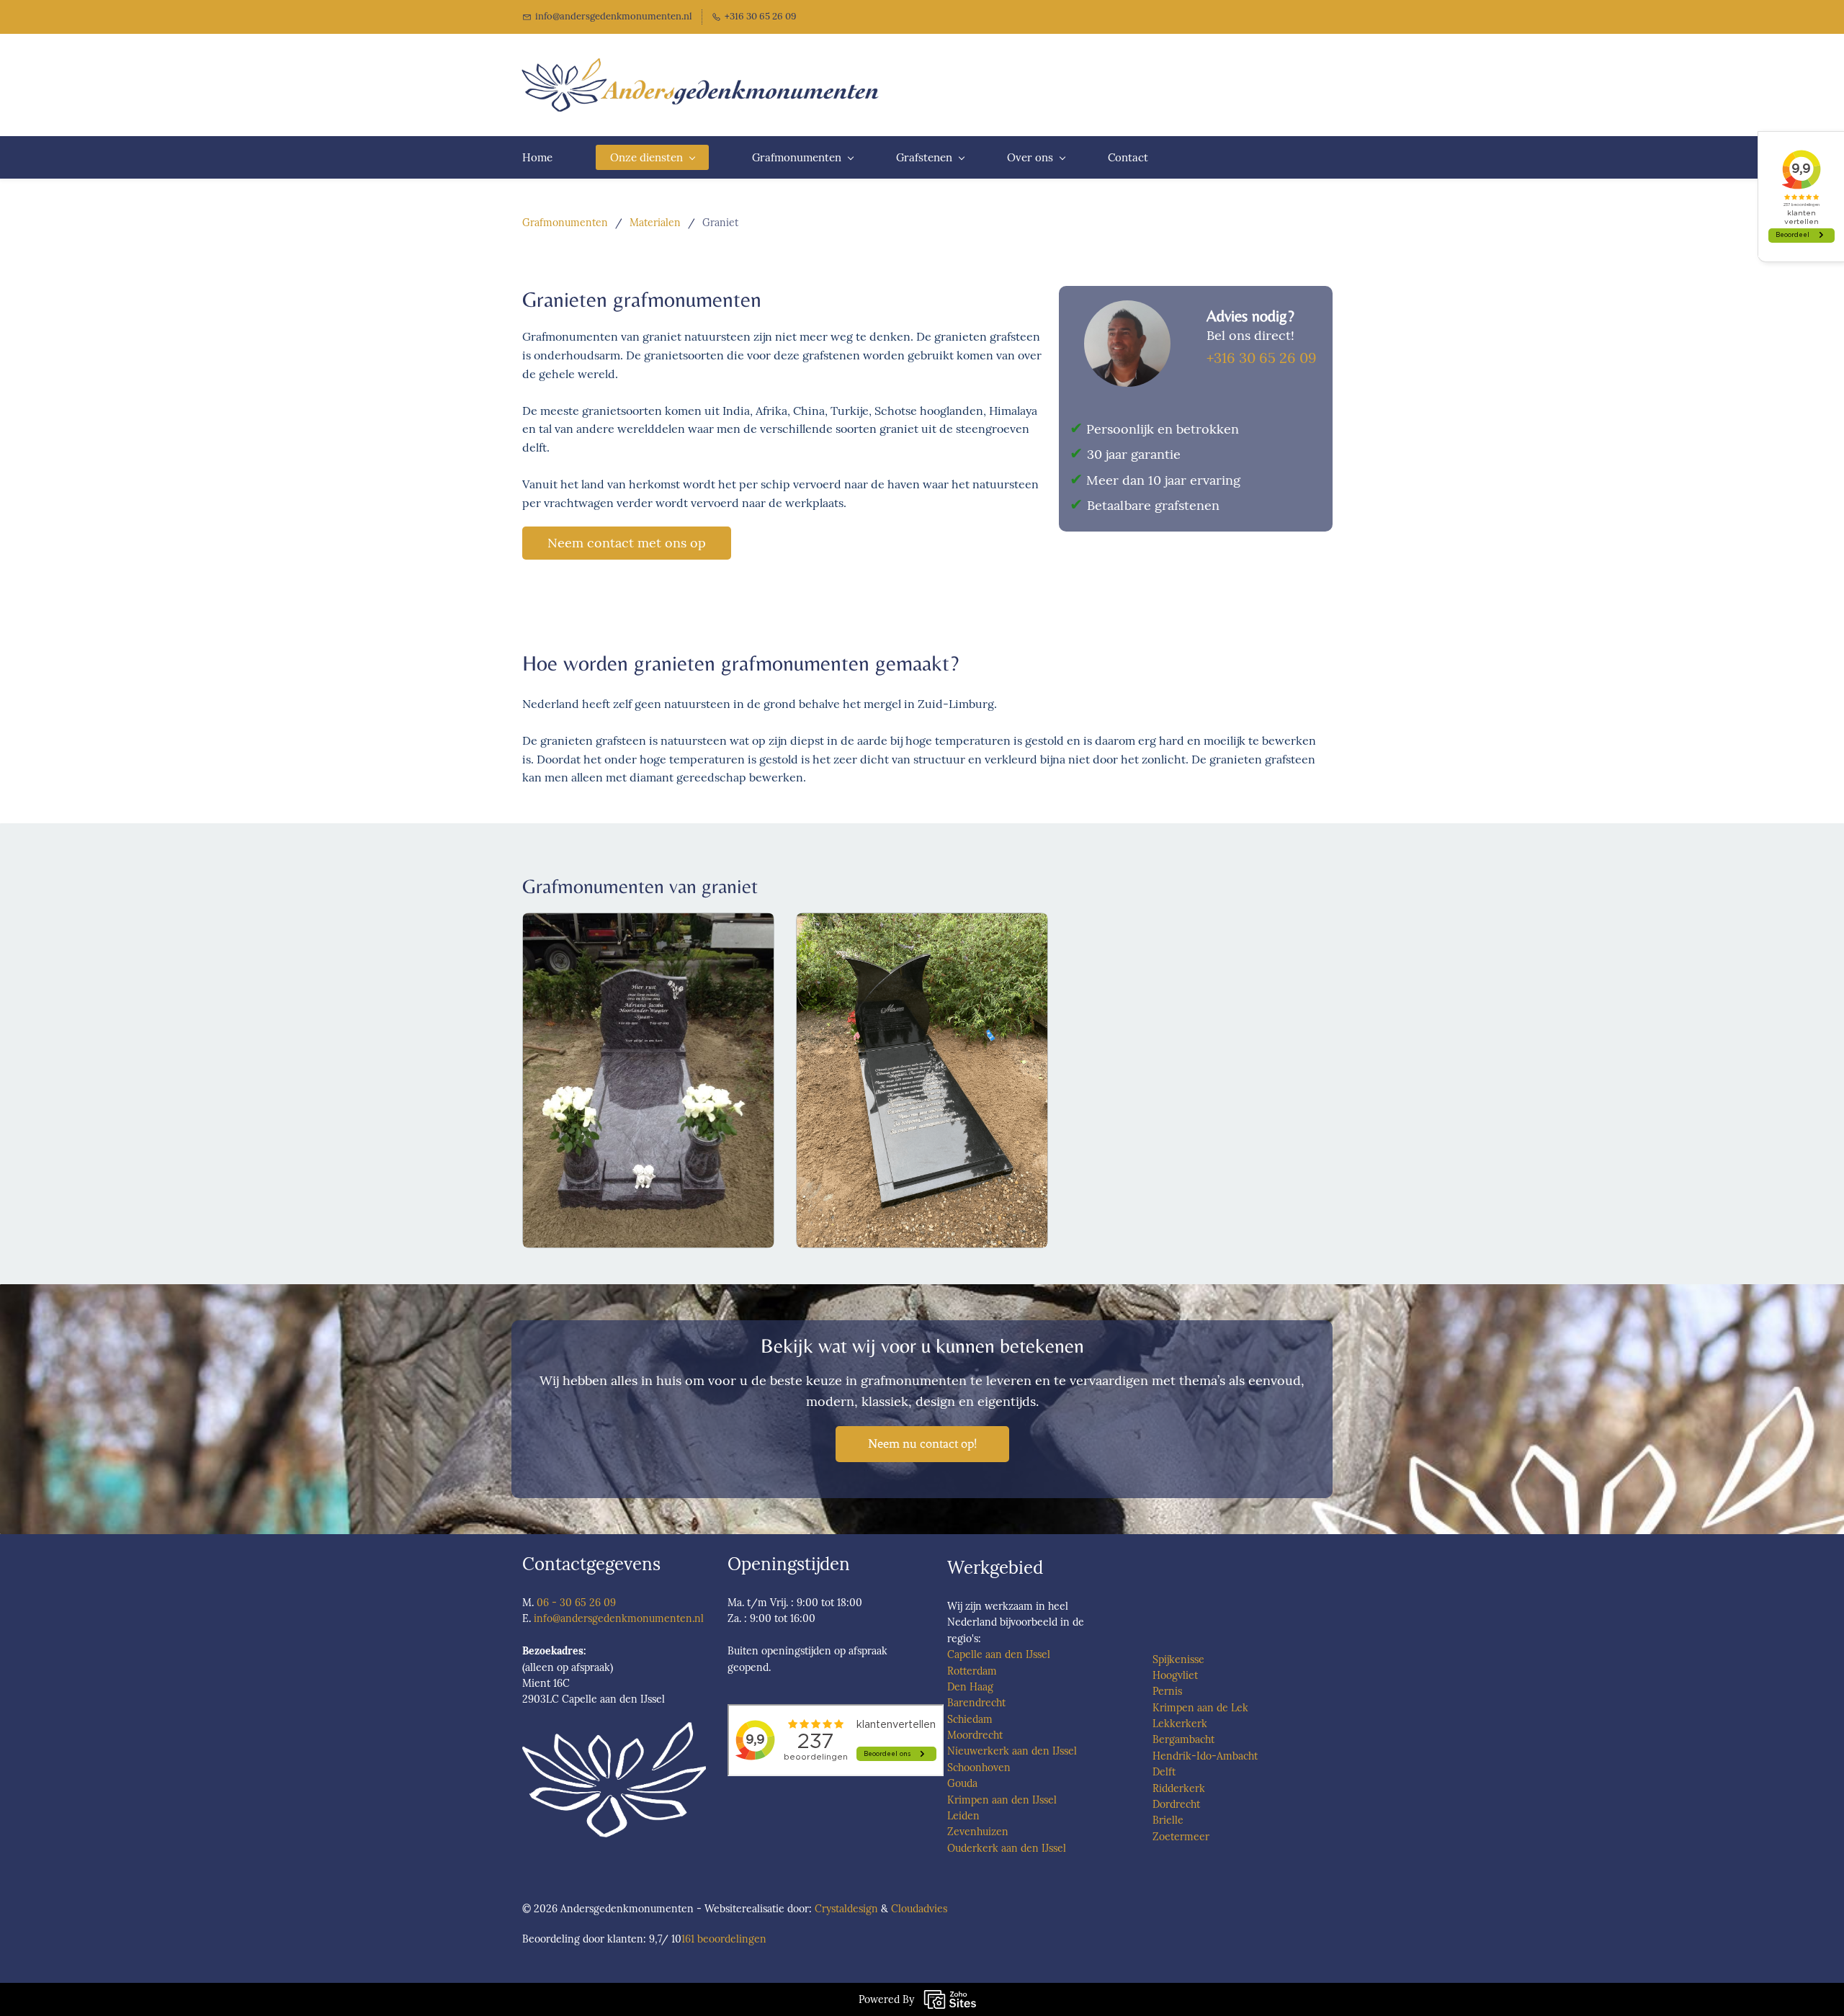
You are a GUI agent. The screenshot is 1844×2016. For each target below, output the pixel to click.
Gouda (962, 1783)
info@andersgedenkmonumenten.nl (619, 1618)
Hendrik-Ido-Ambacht (1205, 1756)
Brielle (1168, 1820)
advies (933, 1909)
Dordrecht (1176, 1804)
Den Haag (970, 1687)
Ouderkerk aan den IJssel (1007, 1848)
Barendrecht (976, 1703)
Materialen (655, 223)
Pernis (1167, 1691)
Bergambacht (1183, 1739)
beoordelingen (724, 1939)
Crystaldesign (846, 1909)
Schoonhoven (979, 1768)
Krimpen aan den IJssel (1002, 1800)
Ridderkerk (1179, 1788)
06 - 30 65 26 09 (576, 1603)
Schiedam (970, 1719)
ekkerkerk (1183, 1724)
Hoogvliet (1175, 1675)
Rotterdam (972, 1671)
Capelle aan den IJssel (999, 1654)
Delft (1164, 1772)
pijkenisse (1181, 1659)
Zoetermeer (1181, 1837)
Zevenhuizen (978, 1832)
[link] (1127, 308)
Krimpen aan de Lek (1200, 1708)
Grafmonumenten (565, 223)
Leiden (963, 1816)
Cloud (905, 1909)
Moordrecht (975, 1735)
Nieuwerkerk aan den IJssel (1012, 1751)
